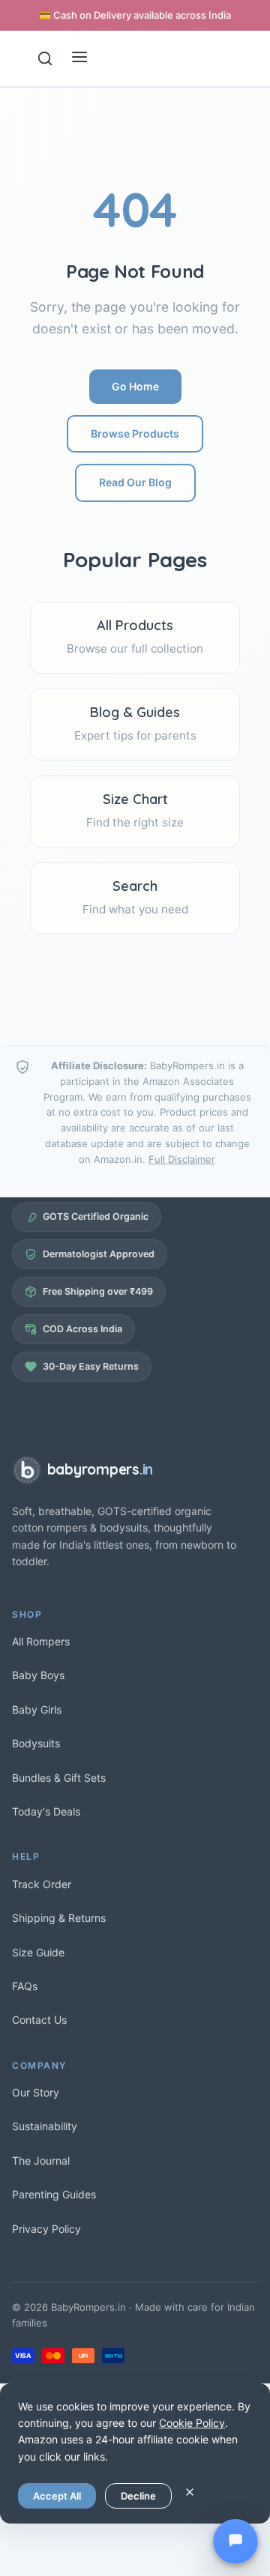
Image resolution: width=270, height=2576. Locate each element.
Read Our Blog (135, 482)
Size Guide (38, 1952)
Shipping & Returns (59, 1918)
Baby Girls (37, 1709)
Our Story (36, 2092)
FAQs (25, 1986)
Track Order (42, 1884)
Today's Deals (46, 1811)
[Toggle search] (45, 58)
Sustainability (45, 2126)
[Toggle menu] (79, 58)
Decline (138, 2496)
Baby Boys (38, 1675)
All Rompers (41, 1641)
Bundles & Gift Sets (59, 1778)
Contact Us (39, 2020)
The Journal (41, 2161)
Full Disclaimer (182, 1159)
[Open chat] (235, 2542)
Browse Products (135, 433)
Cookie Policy (192, 2423)
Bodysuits (36, 1743)
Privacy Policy (46, 2229)
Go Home (135, 386)
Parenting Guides (54, 2194)
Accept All (57, 2496)
